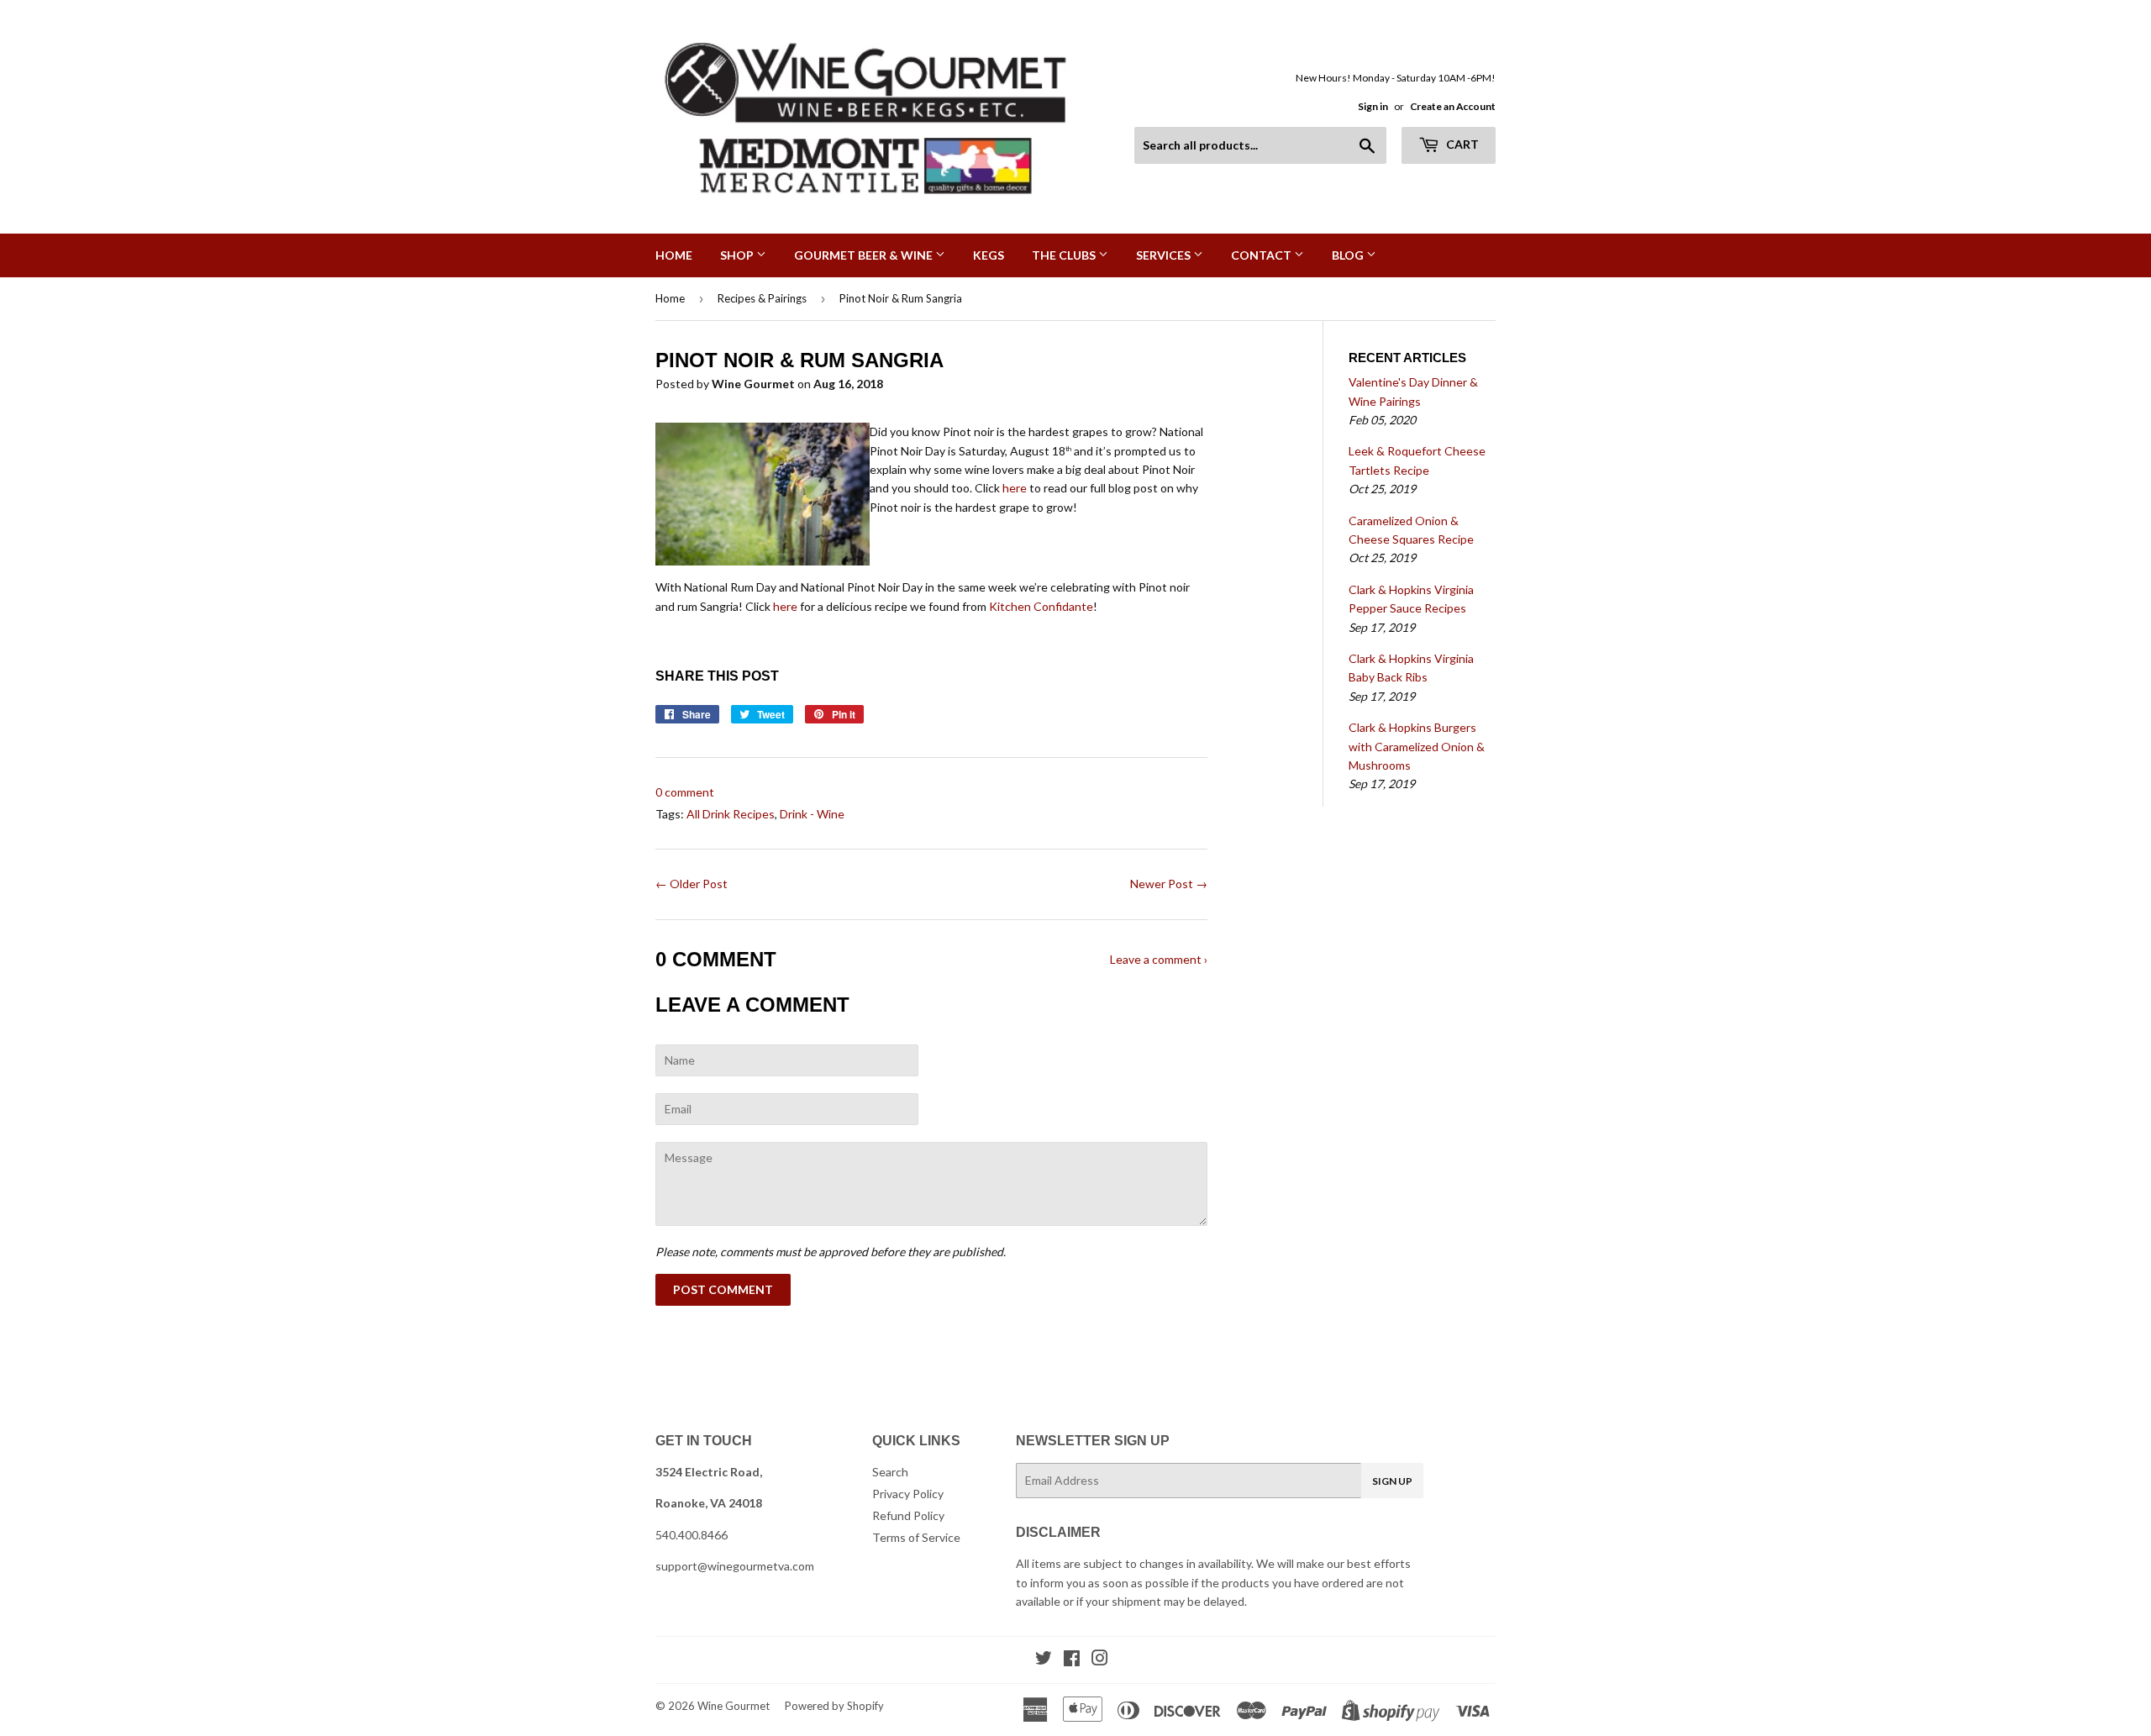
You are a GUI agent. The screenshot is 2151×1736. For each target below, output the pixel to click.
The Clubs (1065, 255)
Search (890, 1472)
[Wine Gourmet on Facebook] (1072, 1660)
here (1015, 488)
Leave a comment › (1159, 959)
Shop (738, 255)
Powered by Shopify (834, 1706)
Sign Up (1392, 1481)
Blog (1349, 255)
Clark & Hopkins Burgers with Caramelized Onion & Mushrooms (1417, 746)
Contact (1262, 255)
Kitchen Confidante (1041, 606)
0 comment (685, 792)
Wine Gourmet (734, 1706)
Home (674, 255)
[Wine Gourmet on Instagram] (1100, 1660)
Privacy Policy (908, 1494)
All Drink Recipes (731, 814)
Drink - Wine (812, 814)
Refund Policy (908, 1515)
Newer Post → (1169, 884)
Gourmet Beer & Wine (865, 255)
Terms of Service (916, 1537)
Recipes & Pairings (762, 298)
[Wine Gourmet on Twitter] (1044, 1660)
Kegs (989, 255)
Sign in (1373, 106)
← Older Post (692, 884)
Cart (1461, 144)
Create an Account (1453, 106)
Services (1165, 255)
